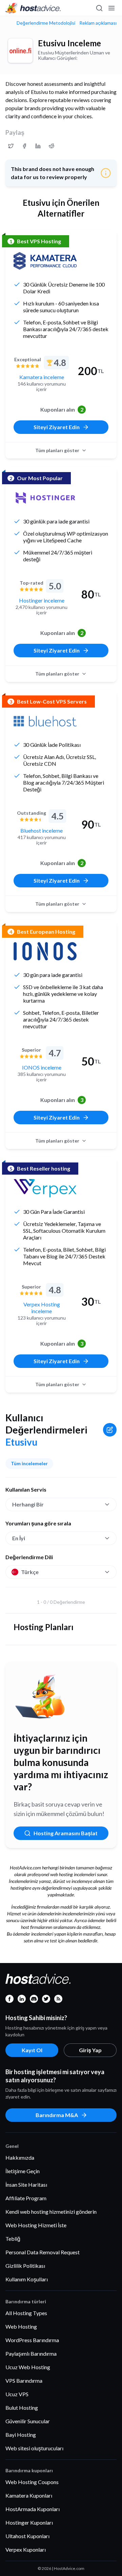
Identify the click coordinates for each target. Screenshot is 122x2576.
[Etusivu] (20, 51)
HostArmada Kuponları (33, 2509)
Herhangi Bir (28, 1504)
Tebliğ (13, 2239)
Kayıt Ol (32, 2050)
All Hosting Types (26, 2313)
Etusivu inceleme (69, 43)
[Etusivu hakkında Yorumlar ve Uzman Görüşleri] (11, 146)
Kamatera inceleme (42, 377)
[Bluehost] (45, 721)
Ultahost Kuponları (27, 2536)
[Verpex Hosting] (45, 1188)
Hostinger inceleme (42, 600)
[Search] (99, 8)
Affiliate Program (26, 2198)
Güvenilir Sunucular (28, 2421)
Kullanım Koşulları (27, 2279)
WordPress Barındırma (32, 2340)
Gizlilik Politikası (25, 2266)
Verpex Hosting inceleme (42, 1308)
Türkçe (30, 1572)
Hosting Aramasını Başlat (66, 1833)
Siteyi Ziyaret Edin (57, 427)
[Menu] (111, 8)
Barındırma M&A (57, 2115)
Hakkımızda (20, 2157)
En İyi (19, 1538)
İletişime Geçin (23, 2171)
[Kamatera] (45, 261)
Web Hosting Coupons (32, 2482)
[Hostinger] (45, 498)
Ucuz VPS (17, 2394)
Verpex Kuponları (26, 2549)
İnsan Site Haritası (26, 2185)
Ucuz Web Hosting (28, 2367)
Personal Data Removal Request (43, 2252)
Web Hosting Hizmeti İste (36, 2225)
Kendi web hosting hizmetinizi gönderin (51, 2212)
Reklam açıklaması (98, 23)
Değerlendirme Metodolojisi (46, 23)
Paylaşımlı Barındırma (31, 2353)
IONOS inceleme (42, 1067)
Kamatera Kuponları (29, 2495)
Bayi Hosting (21, 2435)
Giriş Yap (90, 2050)
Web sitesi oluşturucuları (34, 2448)
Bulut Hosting (22, 2408)
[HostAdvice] (33, 8)
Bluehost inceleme (42, 830)
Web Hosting (21, 2326)
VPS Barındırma (24, 2381)
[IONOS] (45, 951)
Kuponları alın (62, 409)
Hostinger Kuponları (29, 2522)
